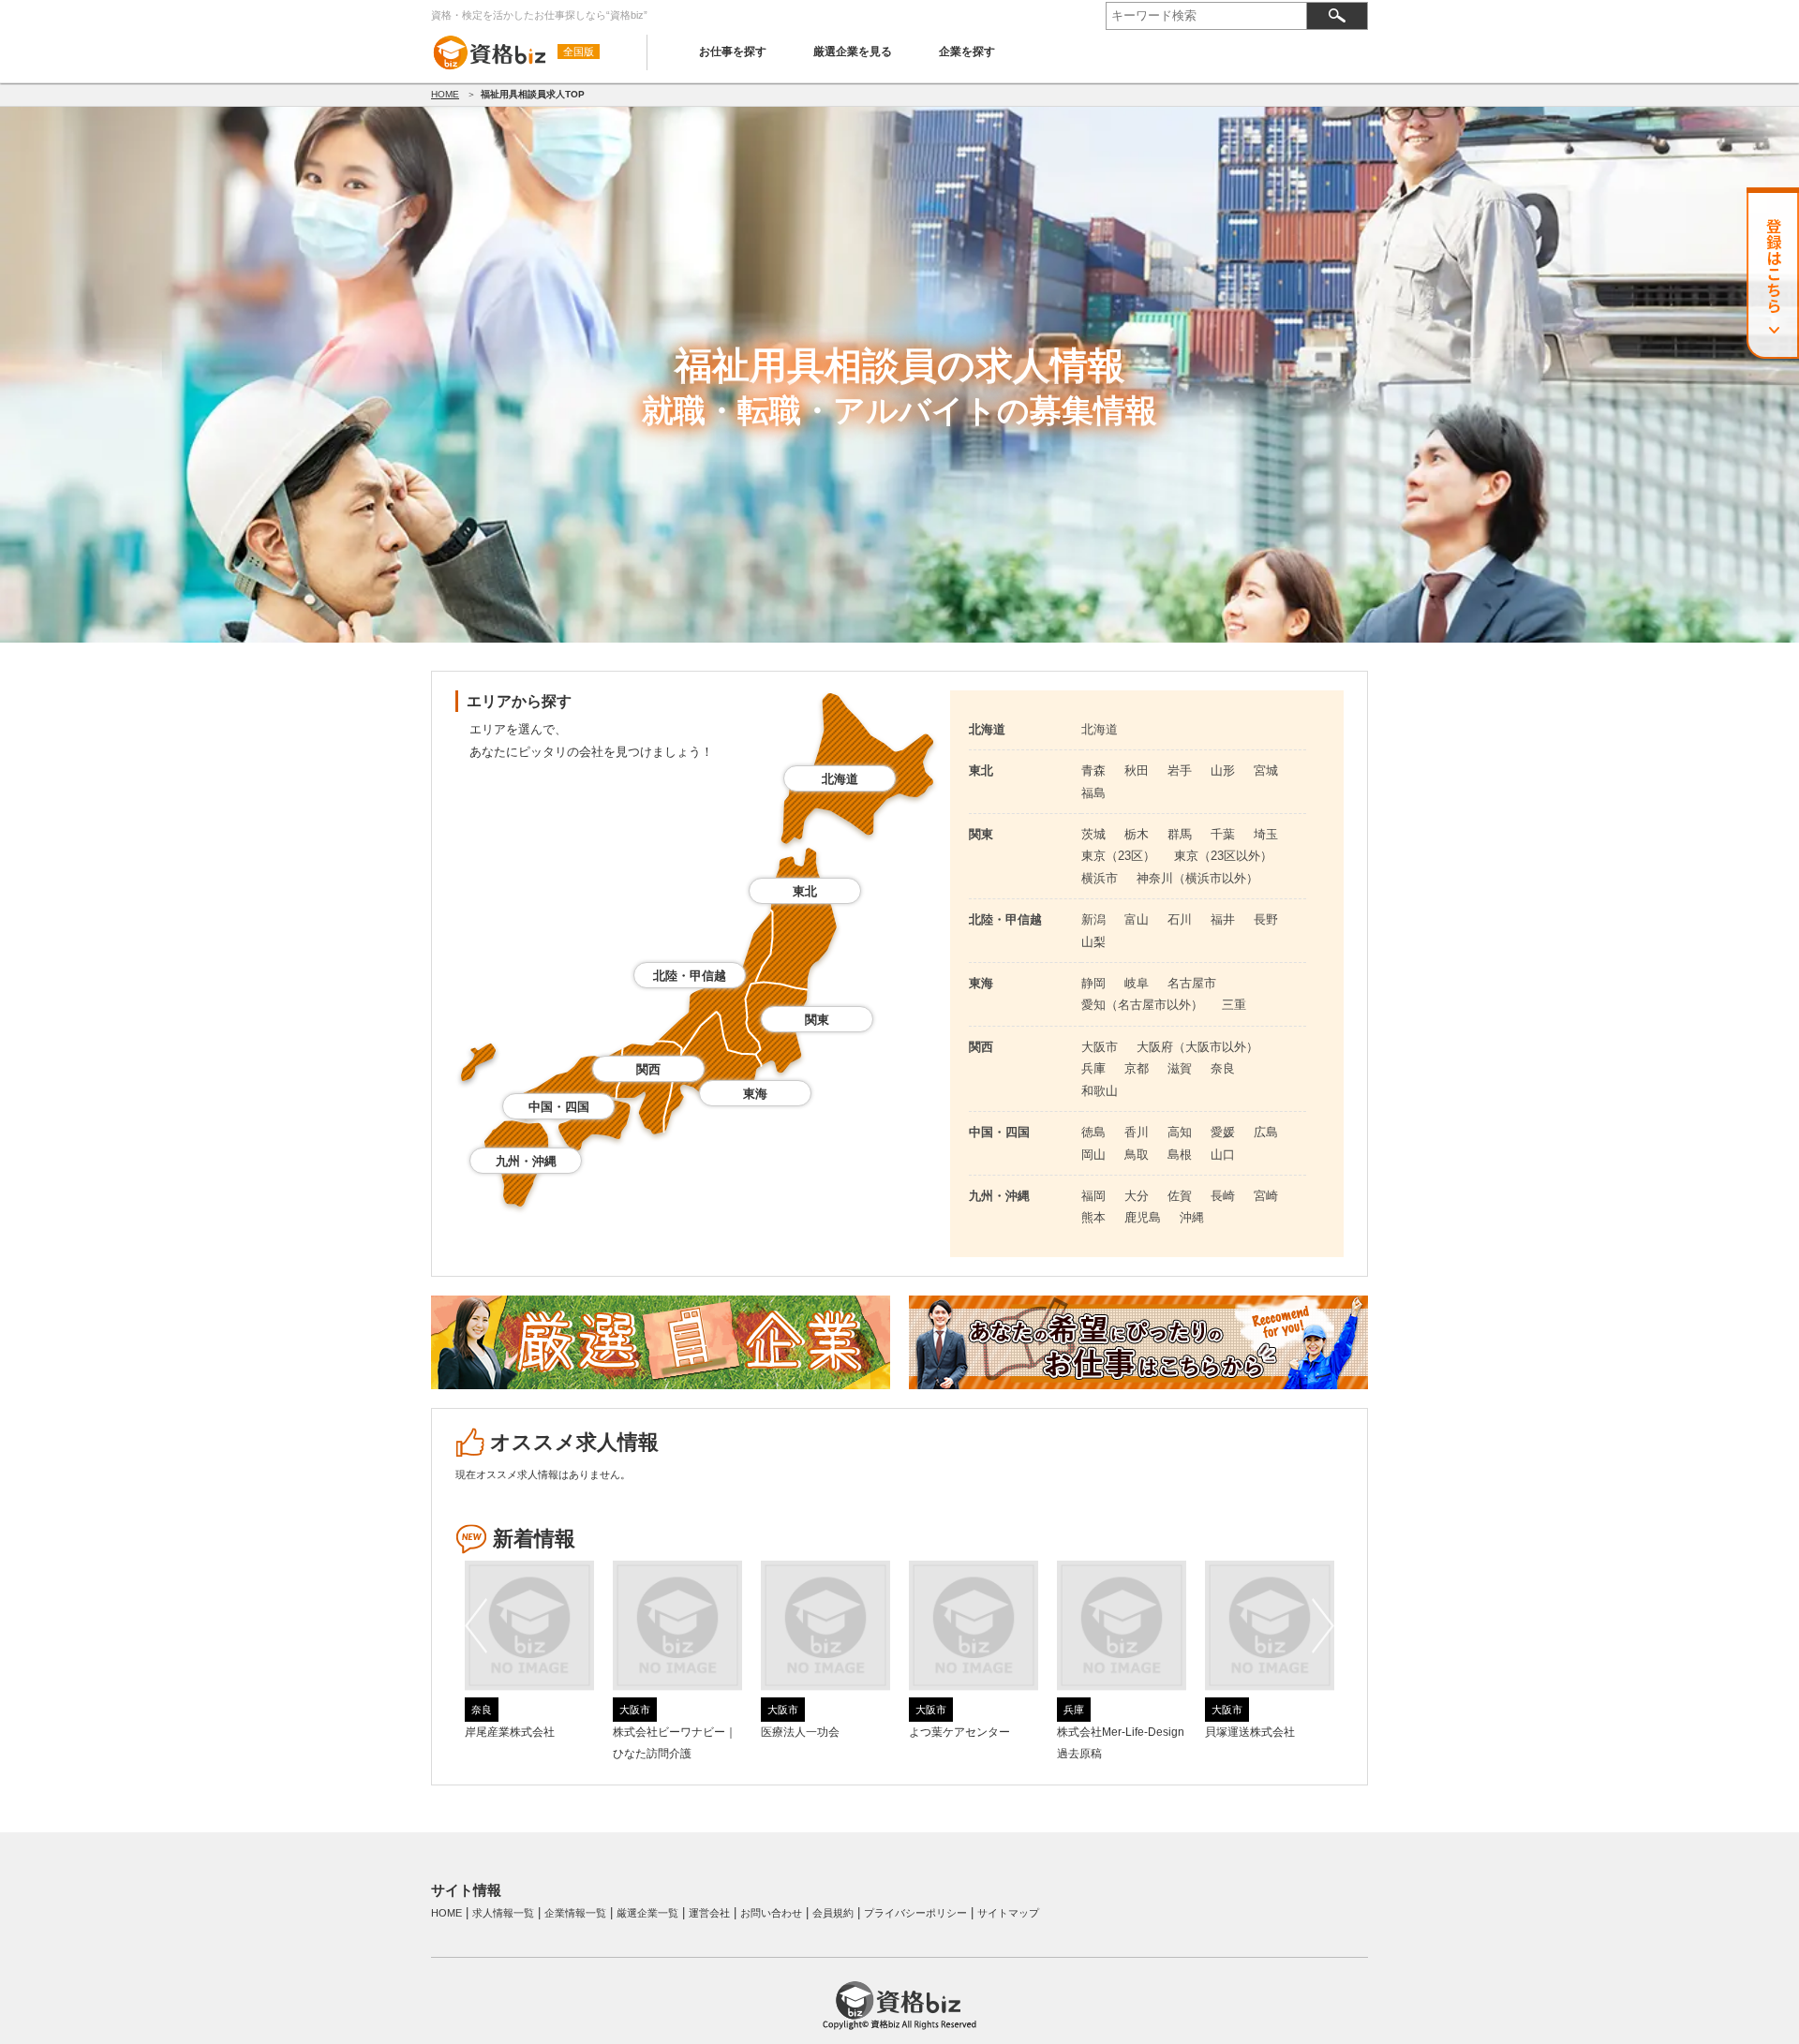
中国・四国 (559, 1107)
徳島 (1093, 1132)
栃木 (1137, 834)
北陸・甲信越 (690, 976)
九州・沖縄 (526, 1161)
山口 (1223, 1155)
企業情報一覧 (575, 1913)
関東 (817, 1020)
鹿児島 (1143, 1217)
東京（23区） (1118, 856)
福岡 (1093, 1196)
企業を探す (967, 52)
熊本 (1093, 1217)
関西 (648, 1069)
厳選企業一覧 (647, 1913)
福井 (1223, 919)
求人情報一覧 (503, 1913)
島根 (1180, 1155)
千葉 (1223, 834)
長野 (1266, 919)
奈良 (1223, 1068)
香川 (1137, 1132)
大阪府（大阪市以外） (1197, 1047)
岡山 (1093, 1155)
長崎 (1223, 1196)
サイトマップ (1008, 1913)
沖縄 (1192, 1217)
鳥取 (1137, 1155)
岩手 (1180, 770)
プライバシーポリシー (915, 1913)
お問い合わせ (771, 1913)
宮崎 (1266, 1196)
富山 (1137, 919)
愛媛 (1223, 1132)
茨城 (1093, 834)
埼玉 (1266, 834)
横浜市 (1100, 878)
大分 (1137, 1196)
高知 (1180, 1132)
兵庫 (1093, 1068)
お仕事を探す (733, 52)
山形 (1223, 770)
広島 (1266, 1132)
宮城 (1266, 770)
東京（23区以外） (1223, 856)
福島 (1093, 793)
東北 (805, 891)
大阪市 (1100, 1047)
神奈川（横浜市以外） (1197, 878)
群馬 (1180, 834)
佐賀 (1180, 1196)
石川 (1180, 919)
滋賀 (1180, 1068)
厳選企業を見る (853, 52)
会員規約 (833, 1913)
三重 (1234, 1005)
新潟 (1093, 919)
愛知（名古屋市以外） (1142, 1005)
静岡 (1093, 983)
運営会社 (709, 1913)
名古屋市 (1192, 983)
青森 (1093, 770)
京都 (1137, 1068)
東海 (755, 1094)
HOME (445, 94)
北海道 (840, 779)
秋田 (1137, 770)
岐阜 (1137, 983)
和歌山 (1100, 1091)
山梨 (1093, 942)
